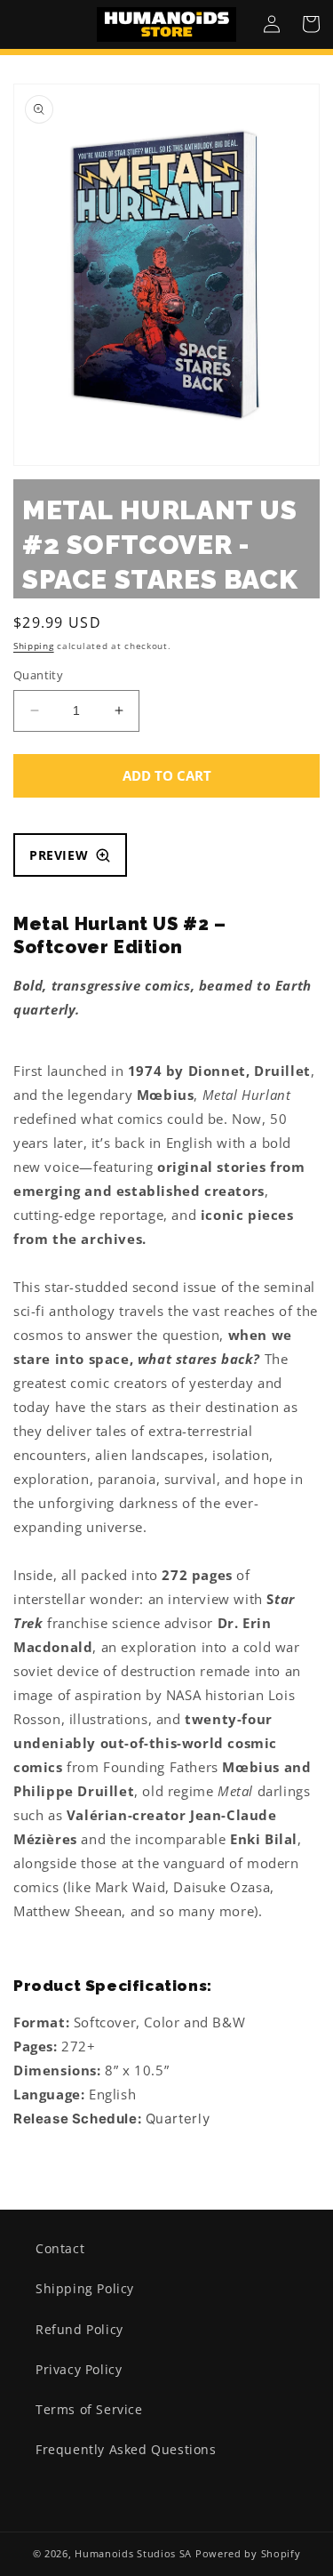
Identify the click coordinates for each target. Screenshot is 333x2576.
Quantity (38, 675)
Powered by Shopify (248, 2553)
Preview (59, 855)
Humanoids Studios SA (133, 2553)
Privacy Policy (79, 2369)
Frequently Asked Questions (126, 2449)
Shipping (34, 646)
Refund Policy (79, 2329)
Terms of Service (89, 2409)
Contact (60, 2248)
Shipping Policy (85, 2288)
